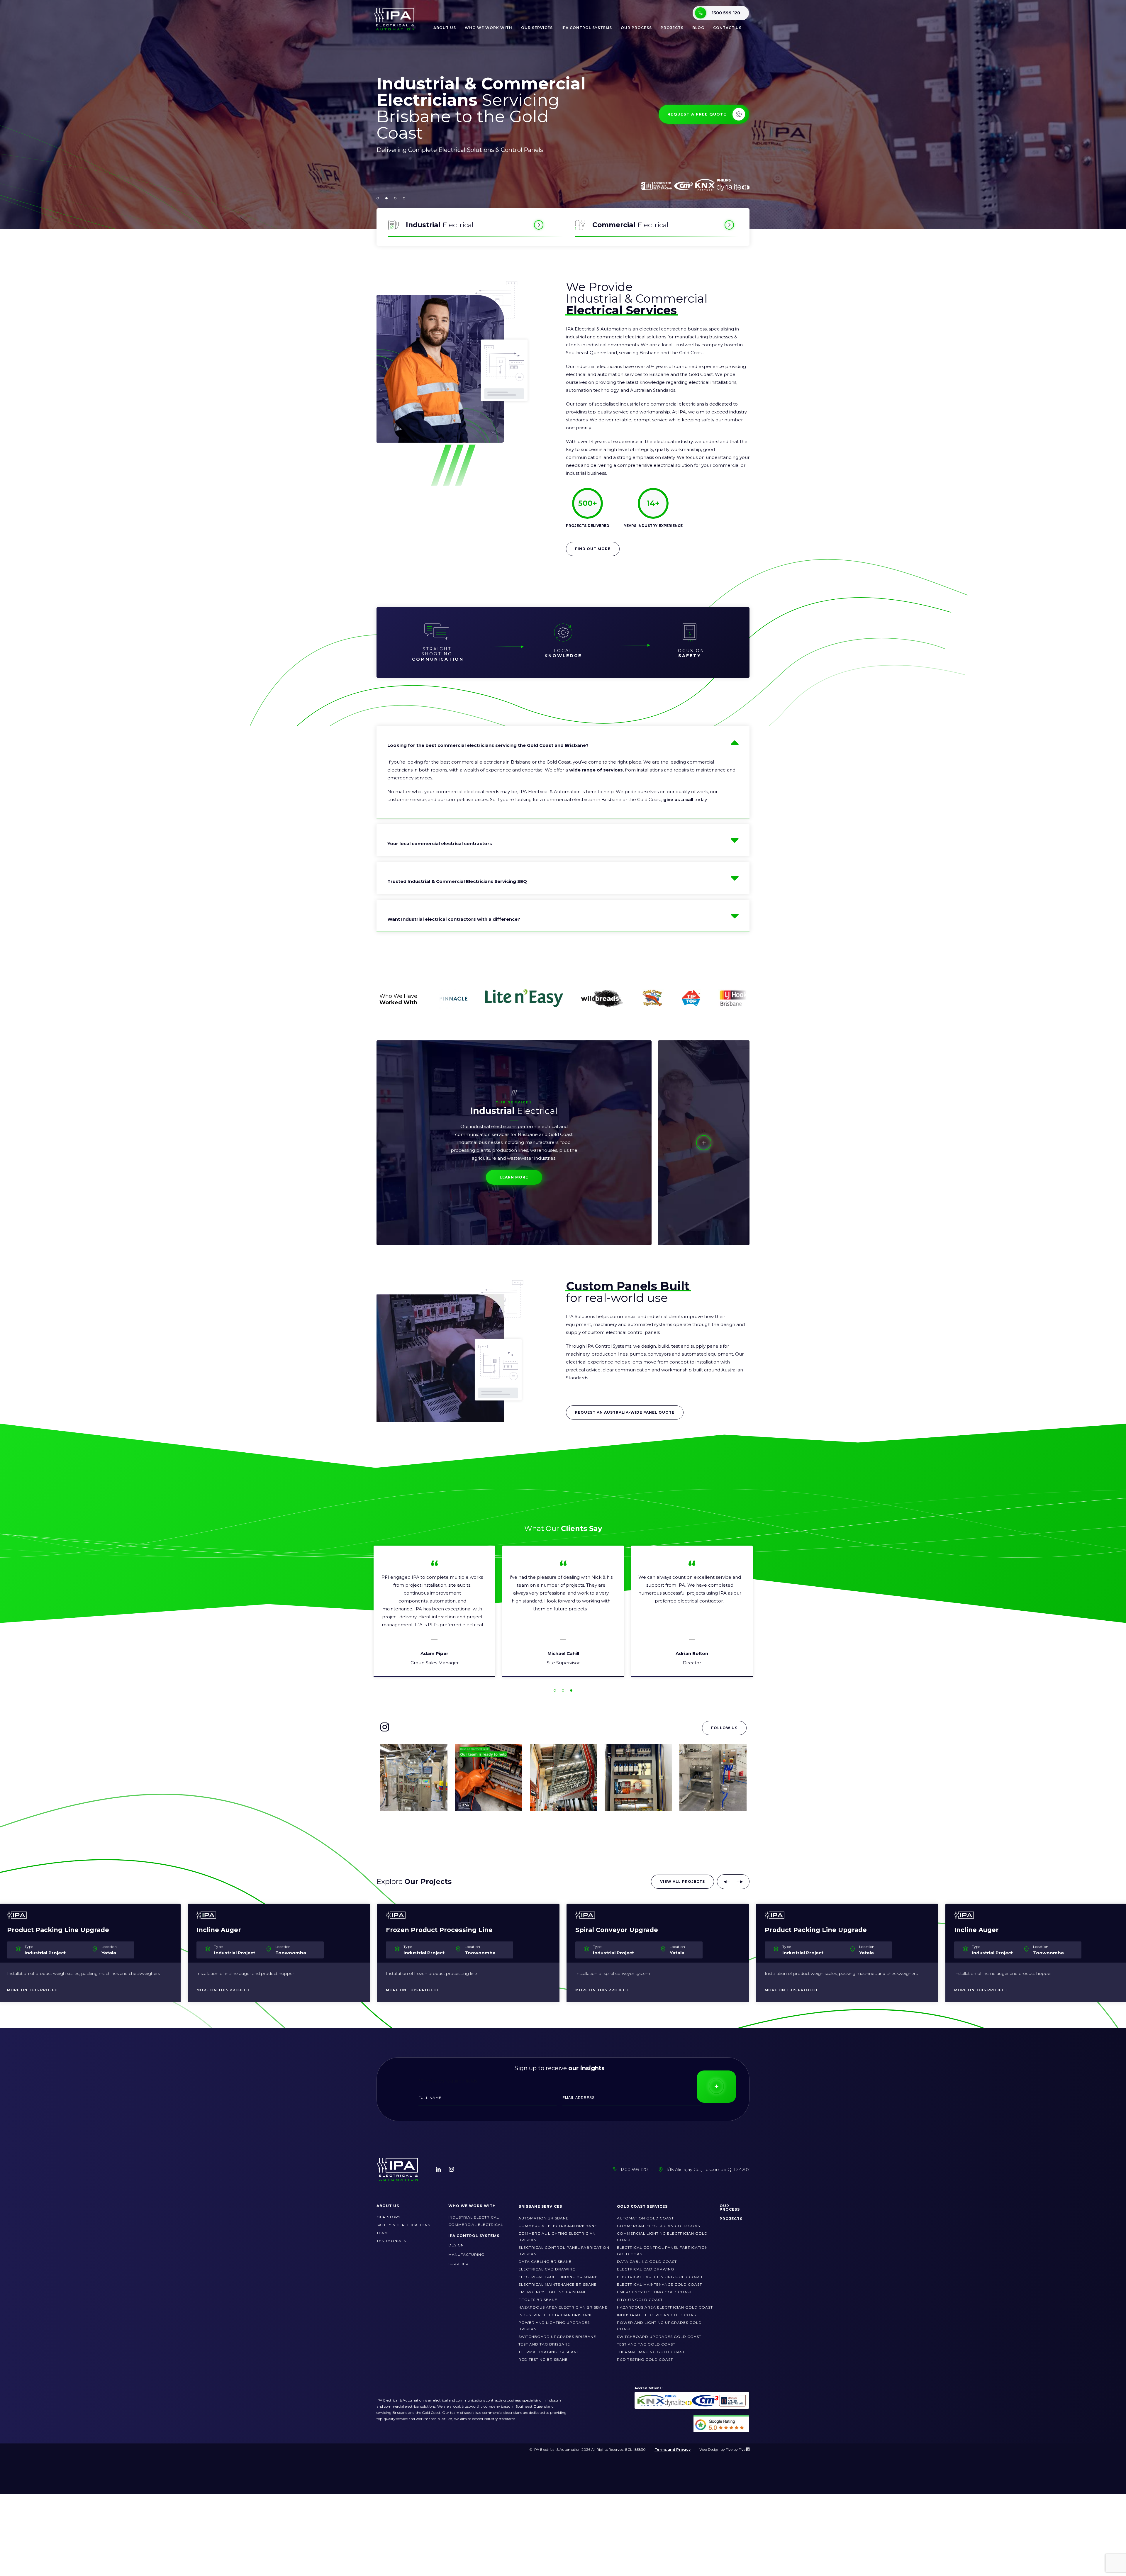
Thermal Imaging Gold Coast (651, 2352)
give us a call (678, 799)
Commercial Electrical (476, 2225)
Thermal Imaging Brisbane (549, 2352)
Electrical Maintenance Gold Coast (659, 2284)
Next (740, 1882)
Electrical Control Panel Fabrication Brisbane (564, 2251)
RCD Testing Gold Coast (645, 2359)
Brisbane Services (540, 2206)
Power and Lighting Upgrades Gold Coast (659, 2326)
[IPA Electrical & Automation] (395, 30)
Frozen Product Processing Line (60, 1930)
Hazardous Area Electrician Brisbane (563, 2307)
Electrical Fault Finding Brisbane (558, 2277)
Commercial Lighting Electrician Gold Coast (662, 2237)
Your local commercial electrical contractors (440, 843)
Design (456, 2245)
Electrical (440, 225)
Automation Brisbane (544, 2218)
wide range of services (596, 770)
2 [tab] (563, 1690)
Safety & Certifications (403, 2225)
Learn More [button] (514, 1177)
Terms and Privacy (673, 2449)
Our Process (636, 28)
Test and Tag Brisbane (544, 2344)
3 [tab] (571, 1690)
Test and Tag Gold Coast (646, 2344)
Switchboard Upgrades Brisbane (557, 2337)
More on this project (34, 1990)
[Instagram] (451, 2169)
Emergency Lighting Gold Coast (654, 2292)
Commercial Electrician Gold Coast (660, 2226)
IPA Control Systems (587, 28)
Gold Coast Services (642, 2206)
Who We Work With (472, 2206)
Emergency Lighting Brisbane (553, 2292)
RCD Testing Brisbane (543, 2359)
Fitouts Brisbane (538, 2300)
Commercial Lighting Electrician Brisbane (557, 2237)
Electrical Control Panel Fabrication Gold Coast (662, 2251)
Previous (727, 1882)
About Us (445, 28)
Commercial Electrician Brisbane (558, 2226)
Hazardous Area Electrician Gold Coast (665, 2307)
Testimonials (391, 2241)
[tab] (514, 1143)
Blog (698, 28)
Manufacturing (466, 2254)
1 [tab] (555, 1690)
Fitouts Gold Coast (640, 2300)
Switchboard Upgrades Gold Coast (659, 2337)
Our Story (389, 2217)
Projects (672, 28)
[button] (378, 198)
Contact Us (727, 28)
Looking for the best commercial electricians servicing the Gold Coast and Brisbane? (488, 745)
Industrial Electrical (474, 2217)
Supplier (458, 2264)
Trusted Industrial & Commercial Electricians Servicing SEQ (457, 881)
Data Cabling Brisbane (545, 2262)
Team (382, 2233)
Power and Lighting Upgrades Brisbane (554, 2326)
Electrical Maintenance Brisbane (558, 2284)
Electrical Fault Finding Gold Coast (660, 2277)
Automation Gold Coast (645, 2218)
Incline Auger (598, 1930)
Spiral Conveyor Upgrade (238, 1930)
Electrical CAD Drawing (547, 2269)
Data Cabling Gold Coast (647, 2262)
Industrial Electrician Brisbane (556, 2315)
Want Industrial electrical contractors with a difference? (454, 919)
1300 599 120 (726, 13)
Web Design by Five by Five (723, 2449)
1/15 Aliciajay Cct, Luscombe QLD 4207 (708, 2169)
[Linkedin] (438, 2169)
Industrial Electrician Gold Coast (658, 2315)
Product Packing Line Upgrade (437, 1930)
